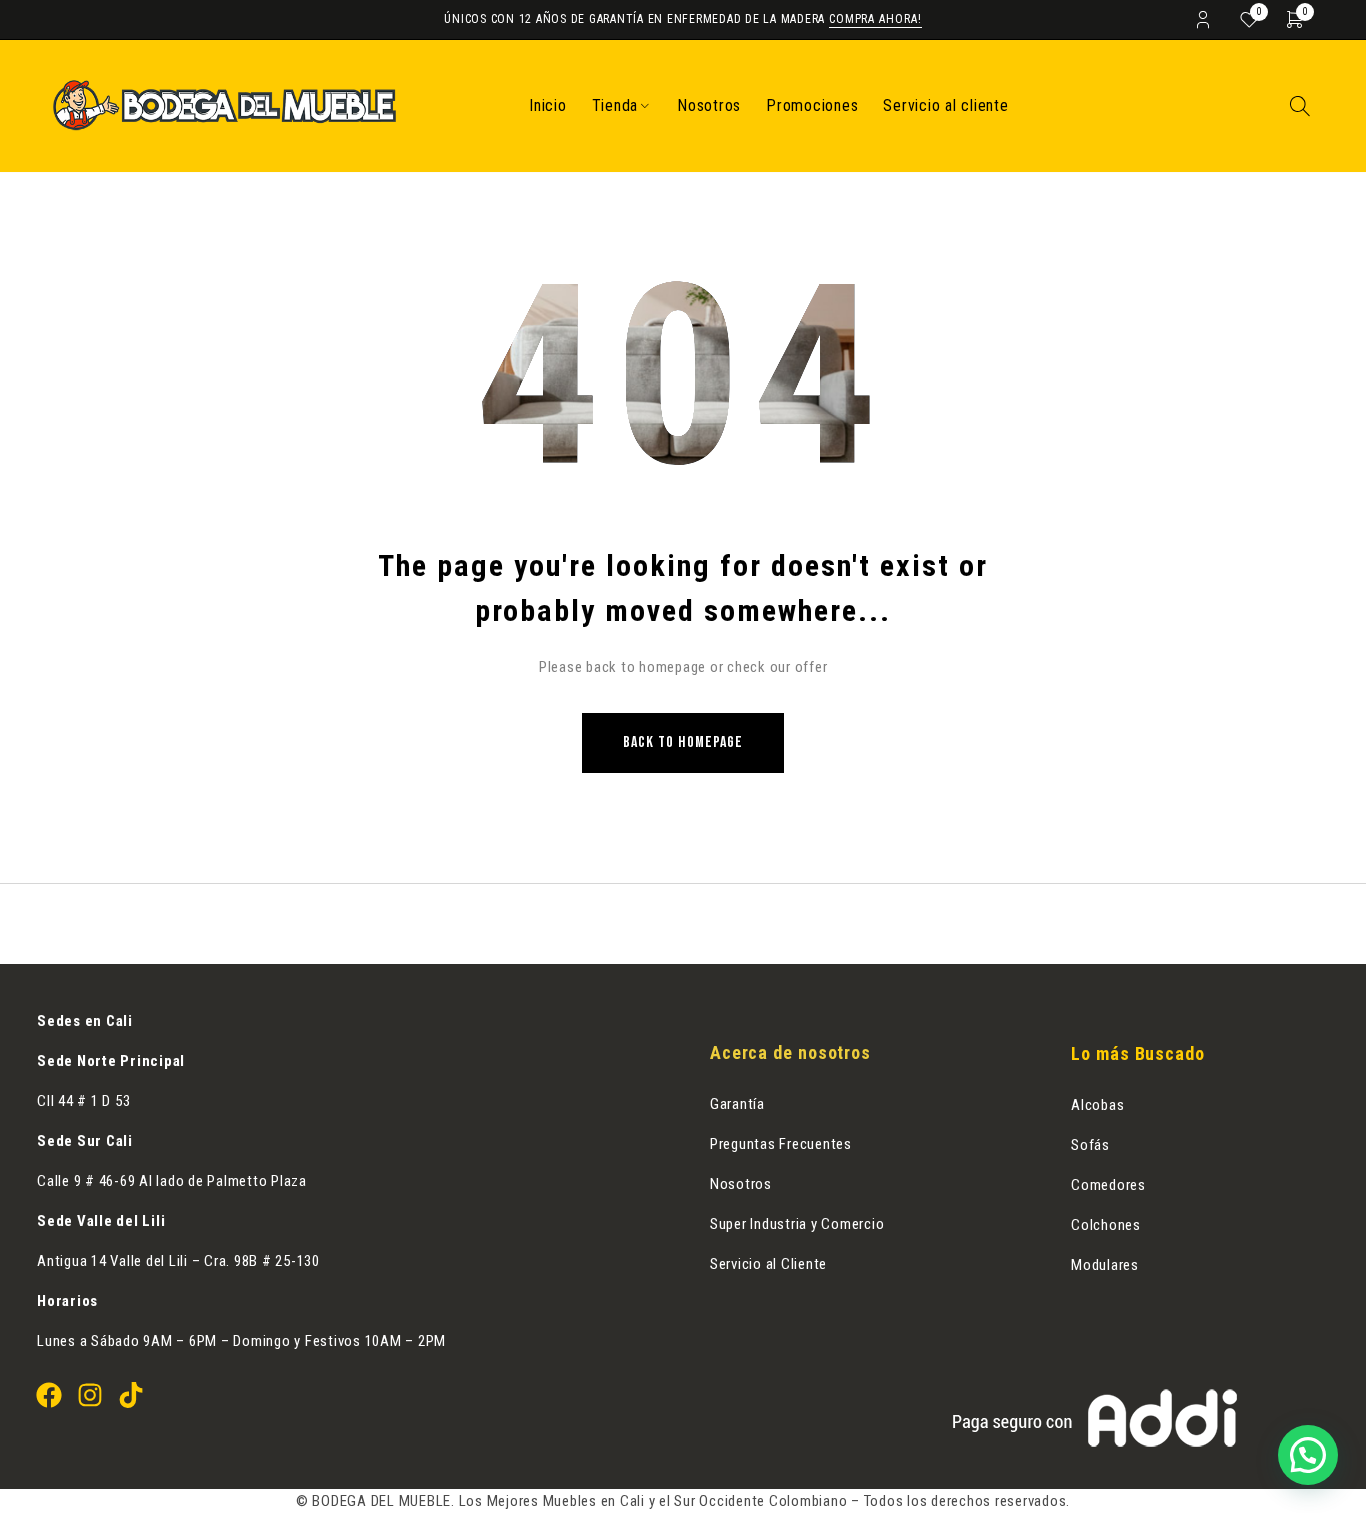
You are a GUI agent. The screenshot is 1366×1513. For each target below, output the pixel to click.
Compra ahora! (875, 19)
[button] (1308, 1455)
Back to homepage (683, 742)
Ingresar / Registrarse (1203, 19)
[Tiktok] (131, 1395)
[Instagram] (90, 1395)
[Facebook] (49, 1395)
